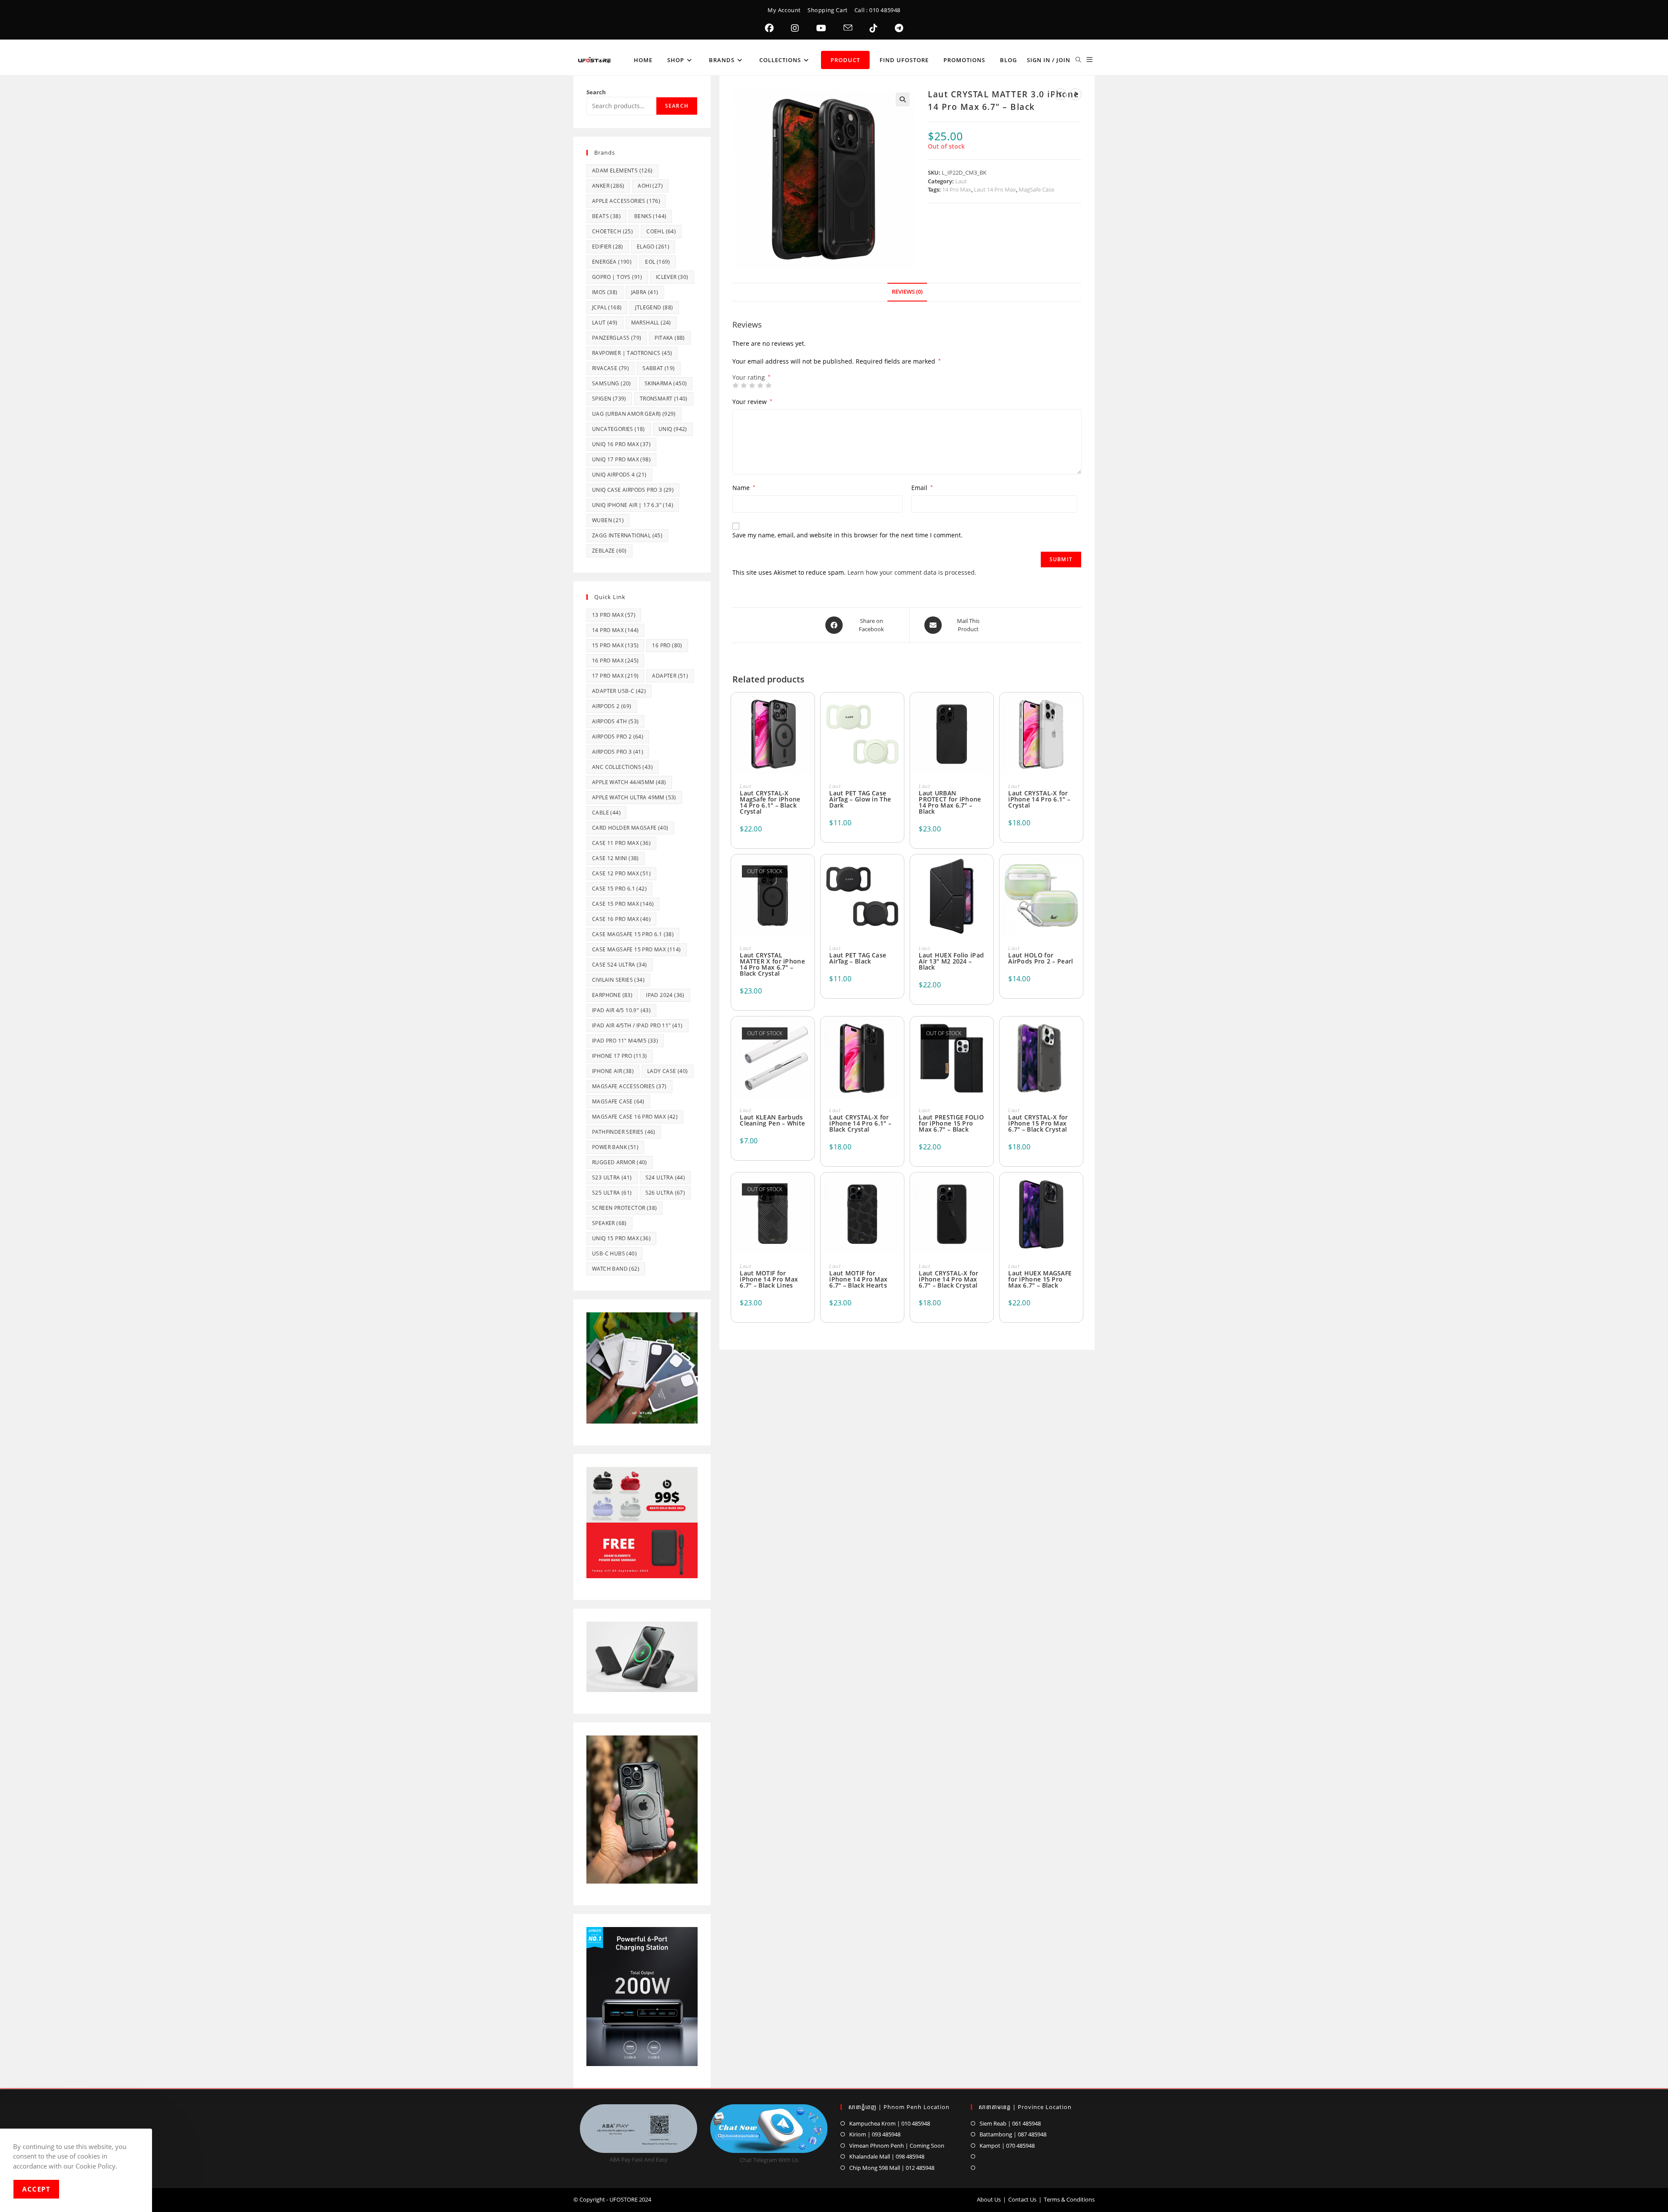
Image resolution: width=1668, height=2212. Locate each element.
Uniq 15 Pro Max (621, 1238)
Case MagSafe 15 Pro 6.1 (633, 934)
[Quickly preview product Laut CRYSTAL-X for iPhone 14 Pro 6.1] (1076, 710)
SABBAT (659, 368)
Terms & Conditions (1069, 2199)
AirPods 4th (615, 721)
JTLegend (654, 307)
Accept (36, 2189)
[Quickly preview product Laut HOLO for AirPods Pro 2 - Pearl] (1076, 872)
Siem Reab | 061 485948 (1010, 2123)
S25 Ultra (612, 1193)
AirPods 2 (612, 706)
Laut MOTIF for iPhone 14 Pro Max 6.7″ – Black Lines (769, 1279)
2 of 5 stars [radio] (744, 385)
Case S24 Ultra (620, 965)
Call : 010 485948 (877, 10)
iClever (672, 277)
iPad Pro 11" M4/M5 (625, 1041)
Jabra (645, 292)
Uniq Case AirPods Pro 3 (633, 490)
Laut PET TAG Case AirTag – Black (858, 958)
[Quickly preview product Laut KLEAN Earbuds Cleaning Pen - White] (808, 1034)
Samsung (612, 383)
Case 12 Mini (616, 858)
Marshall (651, 323)
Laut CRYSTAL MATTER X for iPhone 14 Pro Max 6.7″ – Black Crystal (772, 964)
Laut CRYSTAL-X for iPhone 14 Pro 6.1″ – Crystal (1039, 799)
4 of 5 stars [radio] (760, 385)
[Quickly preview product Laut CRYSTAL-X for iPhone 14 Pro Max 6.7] (987, 1190)
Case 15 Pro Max (623, 904)
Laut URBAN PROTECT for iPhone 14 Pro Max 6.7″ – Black (950, 802)
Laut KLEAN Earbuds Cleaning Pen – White (772, 1120)
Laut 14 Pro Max (995, 189)
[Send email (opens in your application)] (848, 28)
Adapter (670, 676)
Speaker (609, 1223)
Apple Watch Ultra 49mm (634, 797)
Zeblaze (609, 551)
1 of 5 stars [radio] (735, 385)
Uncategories (619, 429)
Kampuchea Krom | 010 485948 (890, 2123)
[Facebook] (769, 28)
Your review (752, 402)
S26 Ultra (665, 1193)
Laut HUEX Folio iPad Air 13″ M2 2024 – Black (951, 961)
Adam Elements (622, 171)
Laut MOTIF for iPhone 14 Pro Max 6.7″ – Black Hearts (858, 1279)
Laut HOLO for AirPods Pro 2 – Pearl (1041, 958)
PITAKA (670, 338)
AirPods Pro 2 (618, 737)
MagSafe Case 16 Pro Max (635, 1117)
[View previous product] (1060, 94)
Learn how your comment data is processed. (912, 572)
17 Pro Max (615, 676)
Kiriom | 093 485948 (875, 2134)
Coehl (661, 231)
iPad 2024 (665, 995)
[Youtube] (821, 28)
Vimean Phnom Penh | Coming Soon (897, 2146)
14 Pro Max (957, 189)
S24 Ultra (665, 1177)
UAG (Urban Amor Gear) (634, 414)
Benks (650, 216)
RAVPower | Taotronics (632, 353)
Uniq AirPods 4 (619, 475)
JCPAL (607, 307)
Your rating (751, 377)
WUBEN (608, 520)
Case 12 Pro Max (621, 873)
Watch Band (616, 1269)
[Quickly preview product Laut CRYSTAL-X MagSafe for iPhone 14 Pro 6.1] (808, 710)
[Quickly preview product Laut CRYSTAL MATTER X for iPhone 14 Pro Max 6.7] (808, 872)
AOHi (650, 186)
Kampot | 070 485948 (1007, 2146)
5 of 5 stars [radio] (768, 385)
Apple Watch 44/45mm (629, 782)
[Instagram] (795, 28)
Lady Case (668, 1071)
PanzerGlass (617, 338)
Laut (961, 181)
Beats (606, 216)
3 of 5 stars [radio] (752, 385)
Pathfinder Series (624, 1132)
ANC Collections (622, 767)
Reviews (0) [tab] (907, 292)
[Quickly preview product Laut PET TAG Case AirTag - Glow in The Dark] (897, 710)
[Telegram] (899, 28)
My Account (784, 10)
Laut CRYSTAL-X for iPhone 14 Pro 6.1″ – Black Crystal (860, 1123)
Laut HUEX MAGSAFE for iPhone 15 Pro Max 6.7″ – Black (1040, 1279)
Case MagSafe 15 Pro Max (637, 949)
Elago (653, 247)
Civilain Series (618, 980)
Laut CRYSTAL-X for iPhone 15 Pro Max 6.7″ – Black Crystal (1038, 1123)
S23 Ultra (612, 1177)
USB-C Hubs (614, 1253)
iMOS (605, 292)
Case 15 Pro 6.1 (619, 889)
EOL (658, 262)
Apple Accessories (626, 201)
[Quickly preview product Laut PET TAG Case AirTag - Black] (897, 872)
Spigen (609, 399)
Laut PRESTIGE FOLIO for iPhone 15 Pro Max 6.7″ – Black (951, 1123)
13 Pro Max (614, 615)
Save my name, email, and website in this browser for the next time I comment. (847, 535)
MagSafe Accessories (629, 1086)
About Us (989, 2199)
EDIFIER (608, 247)
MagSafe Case (1036, 189)
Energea (612, 262)
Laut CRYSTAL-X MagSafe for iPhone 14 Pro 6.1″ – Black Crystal (770, 802)
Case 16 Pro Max (621, 919)
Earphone (612, 995)
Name (744, 488)
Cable (606, 813)
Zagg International (627, 535)
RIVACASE (611, 368)
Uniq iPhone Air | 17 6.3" (633, 505)
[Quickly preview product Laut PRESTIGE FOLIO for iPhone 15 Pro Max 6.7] (987, 1034)
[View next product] (1076, 94)
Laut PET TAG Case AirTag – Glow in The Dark (860, 799)
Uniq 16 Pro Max (621, 444)
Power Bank (615, 1147)
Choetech (612, 231)
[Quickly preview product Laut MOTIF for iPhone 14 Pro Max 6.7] (808, 1190)
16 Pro (667, 645)
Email (922, 488)
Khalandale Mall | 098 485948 (887, 2156)
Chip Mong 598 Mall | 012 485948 (892, 2168)
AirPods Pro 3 (618, 752)
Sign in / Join (1049, 60)
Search (596, 92)
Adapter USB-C (619, 691)
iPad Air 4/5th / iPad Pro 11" (637, 1025)
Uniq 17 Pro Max (621, 459)
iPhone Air (613, 1071)
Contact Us (1022, 2199)
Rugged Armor (620, 1162)
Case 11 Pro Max (621, 843)
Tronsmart (664, 399)
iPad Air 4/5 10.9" (621, 1010)
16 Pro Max (615, 661)
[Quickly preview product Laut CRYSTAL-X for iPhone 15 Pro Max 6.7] (1076, 1034)
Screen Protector (624, 1208)
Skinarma (666, 383)
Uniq (673, 429)
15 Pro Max (615, 645)
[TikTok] (874, 28)
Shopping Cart (828, 10)
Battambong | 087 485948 (1013, 2134)
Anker (608, 186)
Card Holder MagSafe (630, 828)
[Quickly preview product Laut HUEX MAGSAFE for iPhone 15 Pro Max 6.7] (1076, 1190)
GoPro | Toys (617, 277)
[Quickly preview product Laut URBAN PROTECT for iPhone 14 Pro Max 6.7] (987, 710)
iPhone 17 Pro (620, 1056)
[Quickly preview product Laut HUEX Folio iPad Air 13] (987, 872)
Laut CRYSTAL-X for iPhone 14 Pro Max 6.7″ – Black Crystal (948, 1279)
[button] (903, 99)
